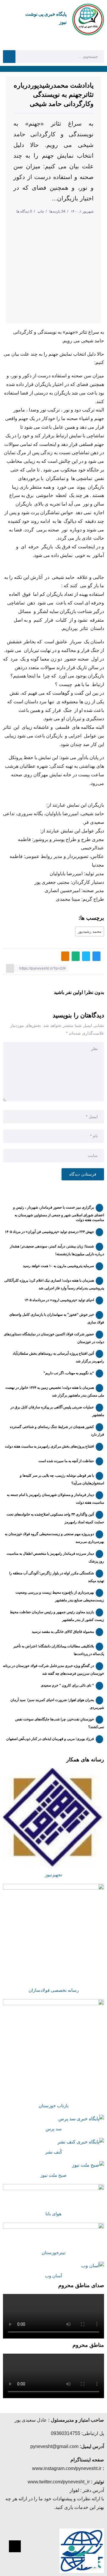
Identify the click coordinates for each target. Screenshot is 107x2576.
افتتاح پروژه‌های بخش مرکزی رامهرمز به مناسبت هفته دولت (49, 1446)
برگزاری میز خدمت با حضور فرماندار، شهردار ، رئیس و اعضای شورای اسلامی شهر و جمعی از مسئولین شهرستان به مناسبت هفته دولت (59, 1214)
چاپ (41, 211)
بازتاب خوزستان (54, 2106)
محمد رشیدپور (90, 931)
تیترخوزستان (53, 2253)
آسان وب (53, 2276)
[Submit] (9, 56)
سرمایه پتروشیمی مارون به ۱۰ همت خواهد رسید (58, 1266)
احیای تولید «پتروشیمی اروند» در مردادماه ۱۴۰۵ (59, 1300)
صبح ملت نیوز (53, 2175)
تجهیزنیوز (53, 1875)
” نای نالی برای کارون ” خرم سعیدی (67, 1685)
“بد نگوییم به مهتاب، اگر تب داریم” (69, 1373)
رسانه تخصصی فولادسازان (54, 1990)
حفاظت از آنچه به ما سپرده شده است (66, 1461)
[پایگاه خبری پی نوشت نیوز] (88, 19)
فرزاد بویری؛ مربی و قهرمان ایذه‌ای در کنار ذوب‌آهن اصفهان (50, 1739)
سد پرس (54, 2129)
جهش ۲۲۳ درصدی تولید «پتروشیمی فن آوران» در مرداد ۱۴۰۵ (49, 1232)
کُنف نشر (54, 2152)
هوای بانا (53, 2214)
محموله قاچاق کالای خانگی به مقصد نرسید (63, 1632)
